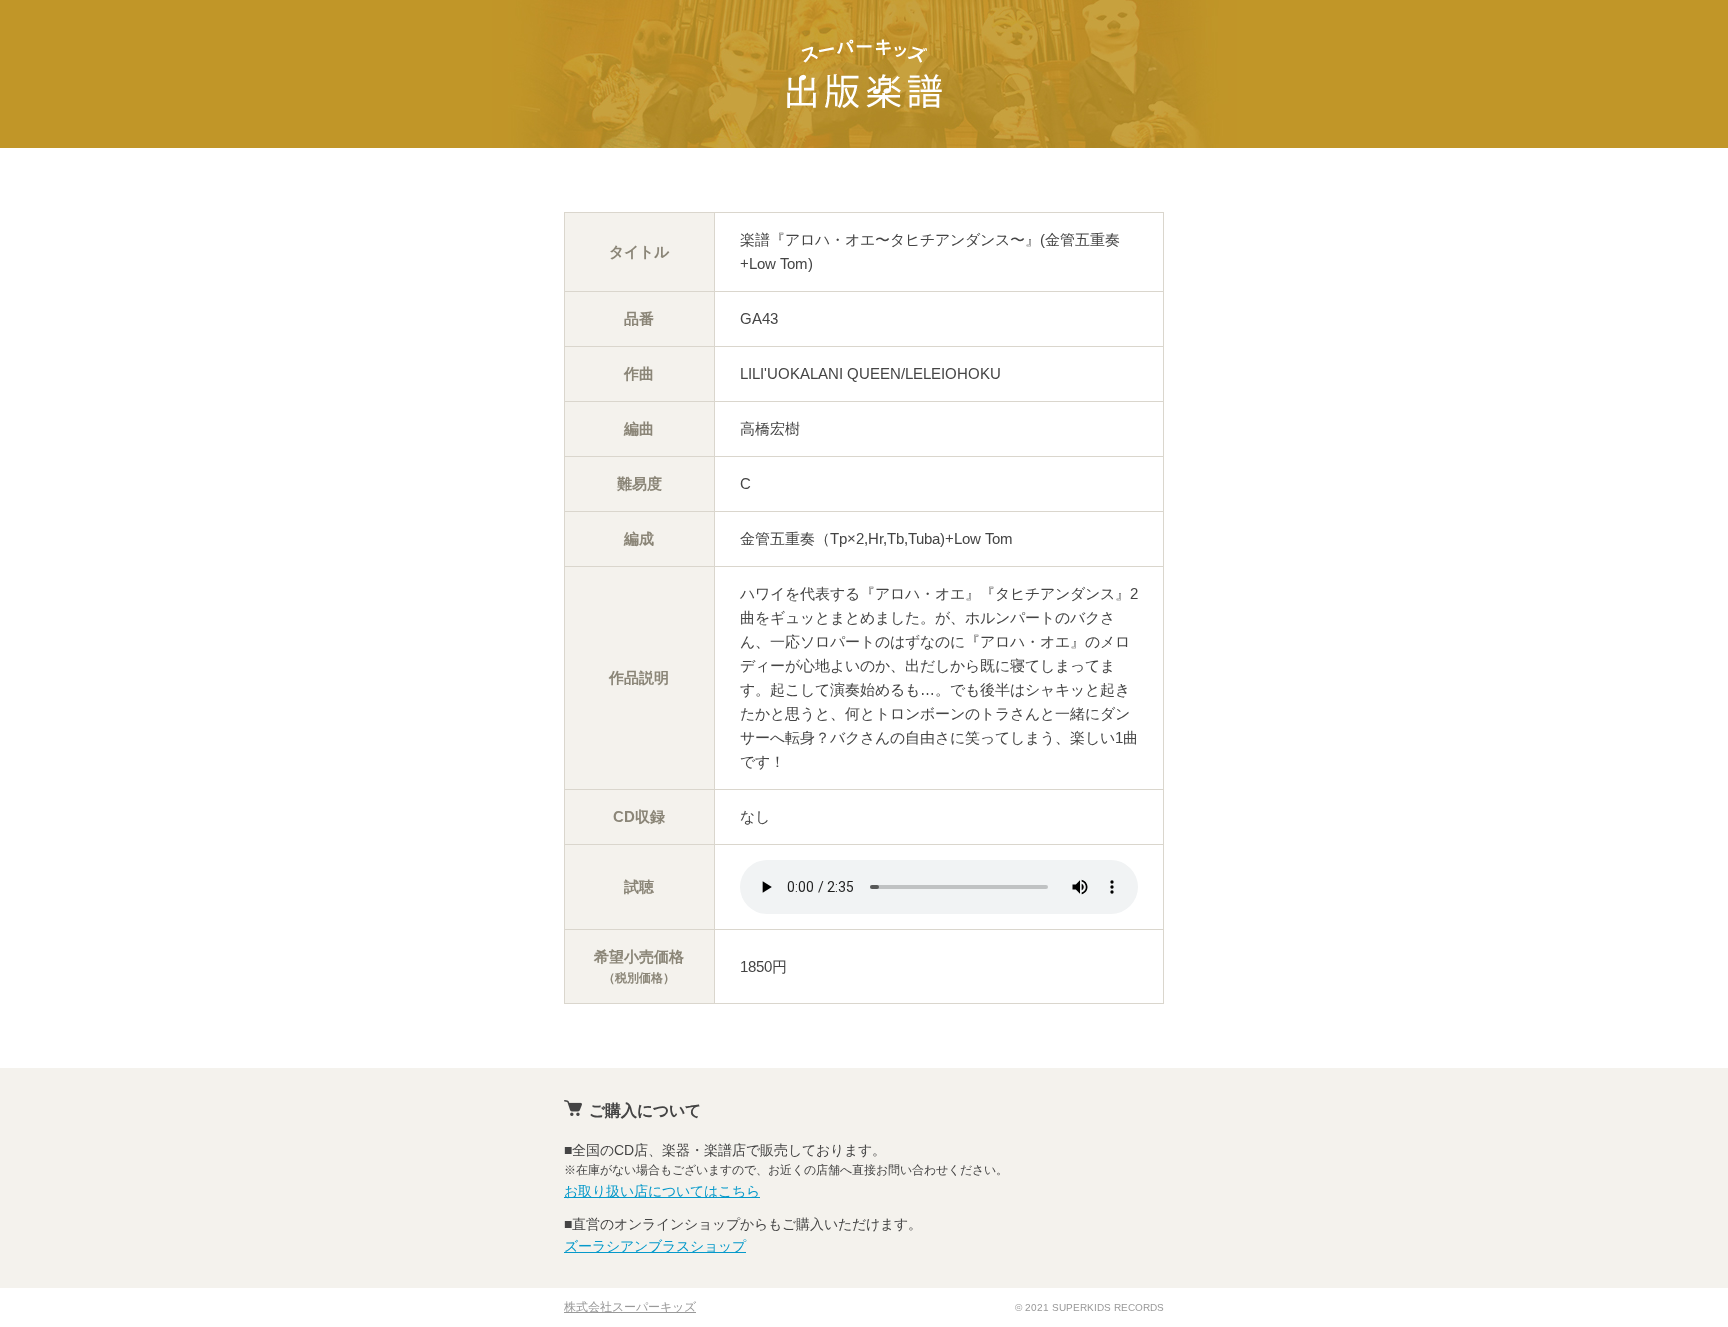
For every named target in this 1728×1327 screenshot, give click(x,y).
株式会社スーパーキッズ (630, 1307)
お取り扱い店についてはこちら (662, 1191)
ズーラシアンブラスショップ (655, 1246)
